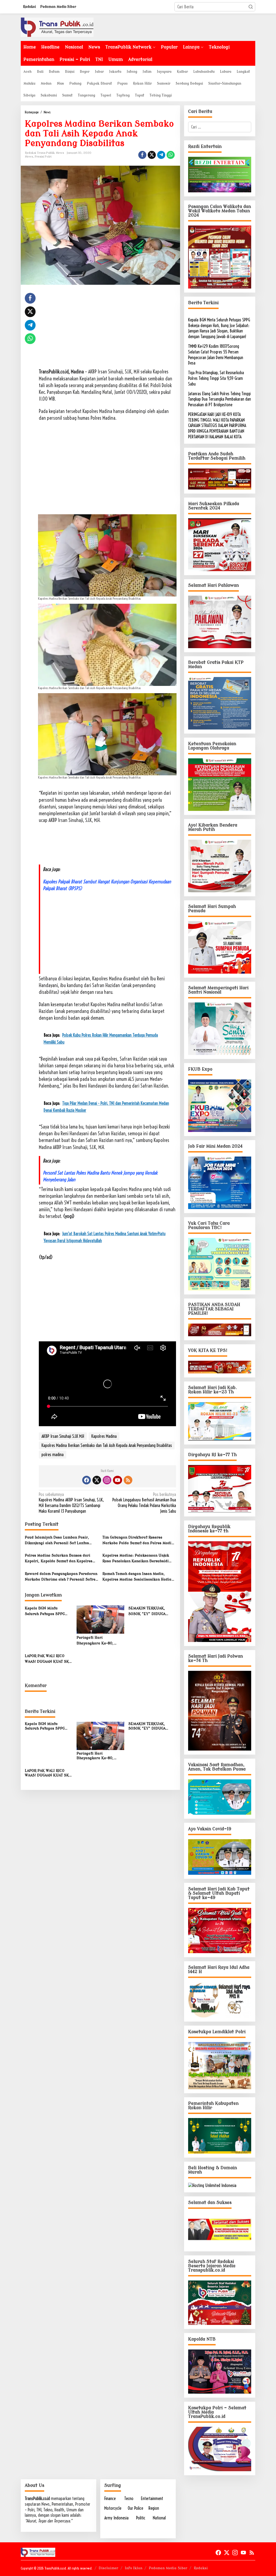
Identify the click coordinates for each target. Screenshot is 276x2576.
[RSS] (128, 1480)
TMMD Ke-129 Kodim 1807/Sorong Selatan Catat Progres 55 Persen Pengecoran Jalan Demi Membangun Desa (216, 355)
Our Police (135, 2508)
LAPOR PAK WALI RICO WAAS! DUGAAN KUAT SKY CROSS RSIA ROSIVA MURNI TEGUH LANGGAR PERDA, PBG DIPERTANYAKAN (48, 1659)
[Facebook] (87, 1480)
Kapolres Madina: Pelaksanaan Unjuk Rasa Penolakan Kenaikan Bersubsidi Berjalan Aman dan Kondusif (136, 1559)
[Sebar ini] (142, 155)
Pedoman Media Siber (168, 2568)
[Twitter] (97, 1480)
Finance (110, 2498)
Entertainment (152, 2498)
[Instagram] (107, 1480)
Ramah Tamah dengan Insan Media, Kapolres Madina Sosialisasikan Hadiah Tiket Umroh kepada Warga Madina (138, 1577)
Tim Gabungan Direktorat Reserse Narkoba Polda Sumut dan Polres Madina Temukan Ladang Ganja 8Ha (139, 1541)
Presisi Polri (43, 157)
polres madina (53, 1454)
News (29, 157)
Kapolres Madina (104, 1436)
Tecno (129, 2498)
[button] (251, 7)
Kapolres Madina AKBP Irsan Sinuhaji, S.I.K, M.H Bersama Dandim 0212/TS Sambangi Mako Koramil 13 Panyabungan (71, 1503)
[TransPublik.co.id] (57, 27)
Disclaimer (108, 2568)
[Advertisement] (107, 331)
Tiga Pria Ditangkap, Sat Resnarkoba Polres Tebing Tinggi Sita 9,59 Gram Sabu (216, 378)
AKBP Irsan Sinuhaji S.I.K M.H (63, 1436)
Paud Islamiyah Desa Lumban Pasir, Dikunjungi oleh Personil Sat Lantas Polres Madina (57, 1541)
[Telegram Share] (161, 155)
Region (154, 2508)
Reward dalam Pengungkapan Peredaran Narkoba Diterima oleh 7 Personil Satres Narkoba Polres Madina (61, 1577)
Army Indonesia (116, 2518)
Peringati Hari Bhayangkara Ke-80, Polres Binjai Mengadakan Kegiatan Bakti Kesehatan (100, 1641)
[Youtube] (118, 1480)
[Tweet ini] (152, 155)
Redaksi (201, 2568)
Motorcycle (113, 2508)
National (159, 2518)
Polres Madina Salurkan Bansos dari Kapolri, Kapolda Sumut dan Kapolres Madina (59, 1559)
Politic (141, 2518)
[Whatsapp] (171, 155)
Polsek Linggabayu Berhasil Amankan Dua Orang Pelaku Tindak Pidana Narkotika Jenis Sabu (144, 1503)
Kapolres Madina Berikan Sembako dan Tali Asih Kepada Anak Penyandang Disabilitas (107, 1445)
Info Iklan (134, 2568)
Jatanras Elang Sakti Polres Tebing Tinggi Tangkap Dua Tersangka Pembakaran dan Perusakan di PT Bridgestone (220, 399)
